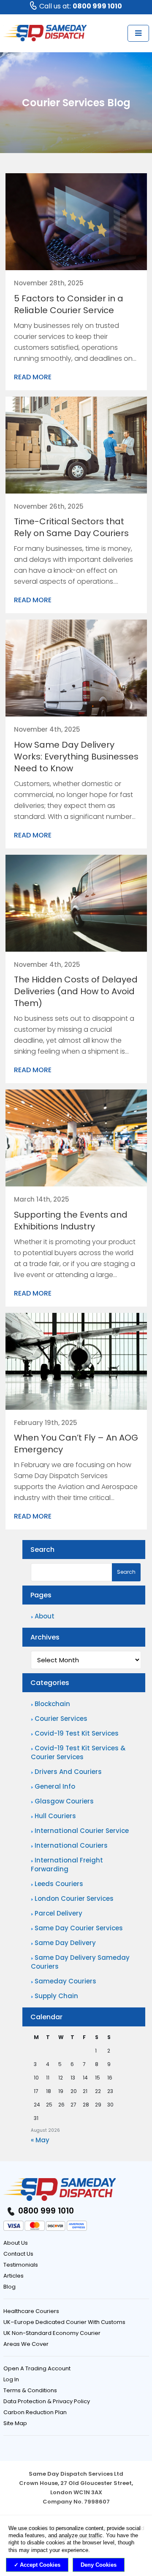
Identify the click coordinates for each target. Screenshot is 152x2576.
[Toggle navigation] (138, 33)
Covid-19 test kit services (77, 1733)
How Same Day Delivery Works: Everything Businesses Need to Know (76, 757)
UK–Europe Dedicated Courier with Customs (64, 2322)
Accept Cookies (40, 2565)
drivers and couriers (68, 1772)
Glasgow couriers (64, 1801)
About (45, 1616)
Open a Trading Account (37, 2368)
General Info (55, 1786)
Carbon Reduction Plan (35, 2412)
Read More (33, 377)
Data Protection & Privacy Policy (47, 2401)
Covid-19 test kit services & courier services (78, 1752)
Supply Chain (56, 1996)
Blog (9, 2287)
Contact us (18, 2254)
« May (40, 2140)
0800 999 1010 (45, 2211)
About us (16, 2243)
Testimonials (21, 2265)
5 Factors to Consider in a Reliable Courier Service (69, 304)
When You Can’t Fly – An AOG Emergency (76, 1444)
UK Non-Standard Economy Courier (52, 2333)
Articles (14, 2276)
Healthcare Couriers (31, 2311)
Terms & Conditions (30, 2390)
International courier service (82, 1831)
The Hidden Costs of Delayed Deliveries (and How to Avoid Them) (76, 991)
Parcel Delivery (58, 1913)
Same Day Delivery (65, 1943)
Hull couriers (55, 1816)
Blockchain (52, 1704)
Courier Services (61, 1719)
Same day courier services (79, 1928)
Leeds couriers (59, 1884)
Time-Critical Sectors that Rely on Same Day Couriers (71, 527)
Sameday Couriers (65, 1981)
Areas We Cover (26, 2344)
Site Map (15, 2423)
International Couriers (71, 1845)
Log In (11, 2379)
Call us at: (81, 6)
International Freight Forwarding (67, 1865)
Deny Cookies (99, 2565)
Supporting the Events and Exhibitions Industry (71, 1221)
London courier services (74, 1898)
